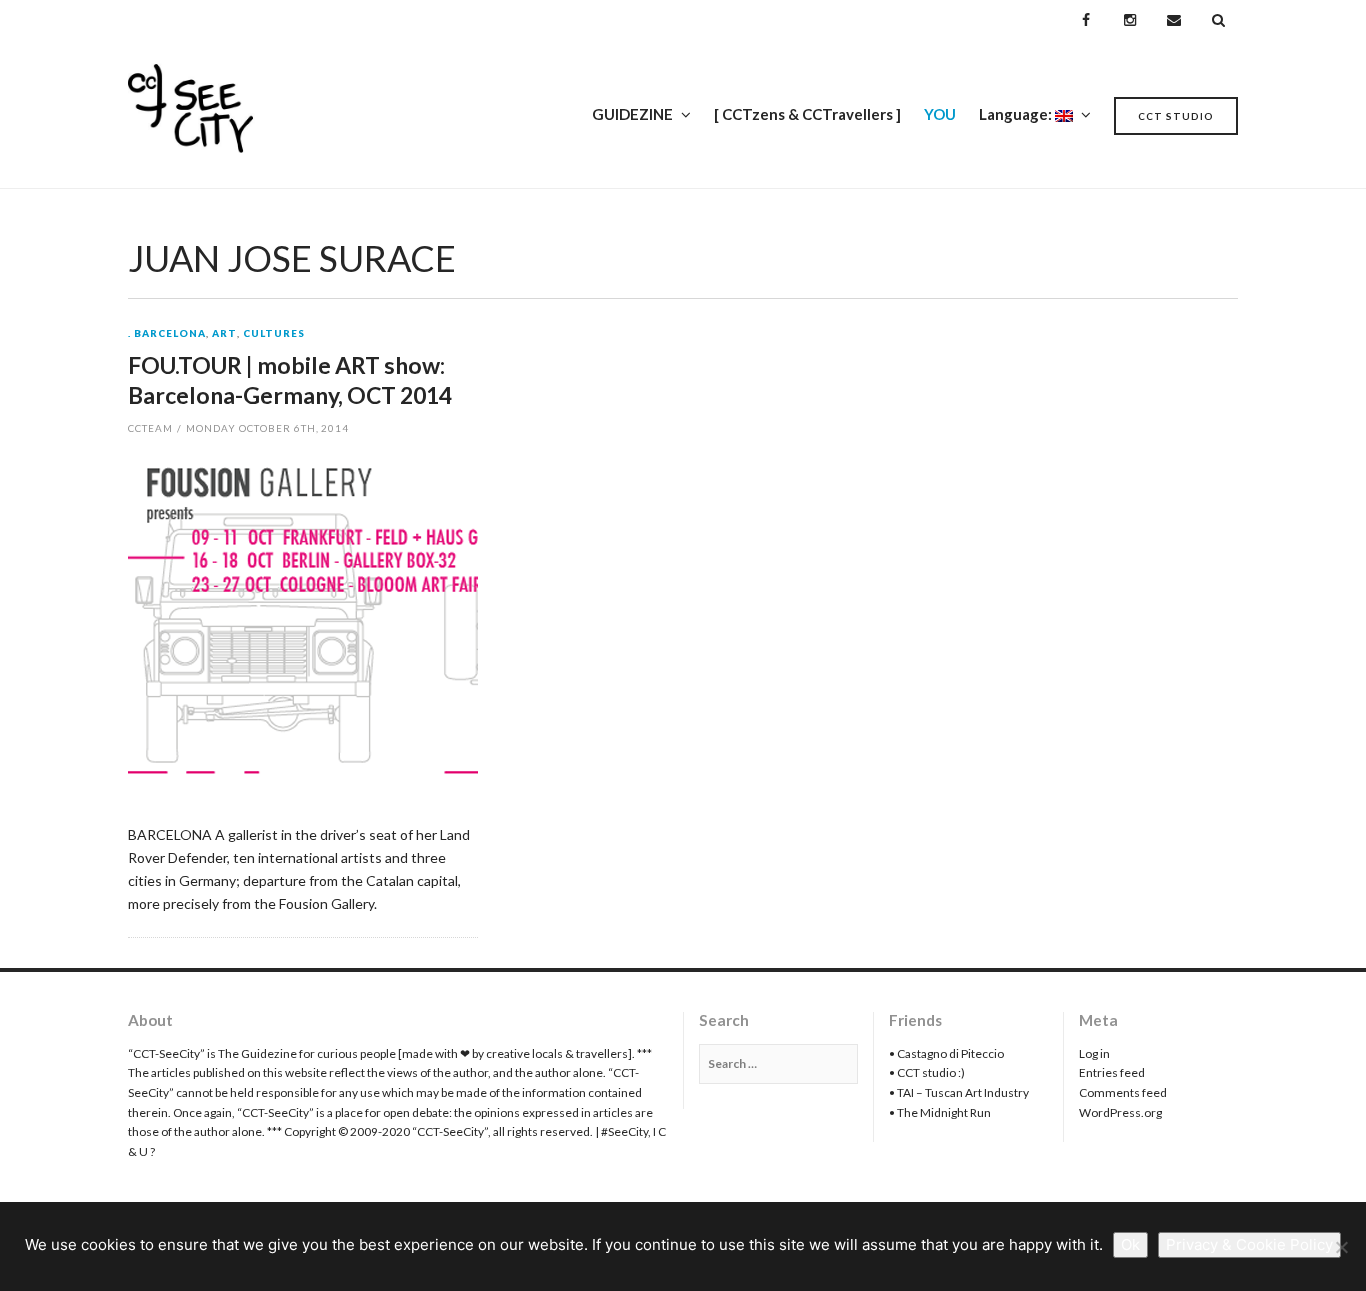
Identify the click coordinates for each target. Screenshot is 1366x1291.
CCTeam (150, 428)
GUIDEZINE (632, 114)
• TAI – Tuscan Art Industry (959, 1092)
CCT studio (1176, 116)
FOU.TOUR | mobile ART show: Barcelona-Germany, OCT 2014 (290, 380)
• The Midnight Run (940, 1112)
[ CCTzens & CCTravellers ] (807, 114)
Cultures (274, 334)
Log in (1094, 1053)
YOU (940, 114)
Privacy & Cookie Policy (1249, 1244)
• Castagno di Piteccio (946, 1053)
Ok (1130, 1244)
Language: (1017, 114)
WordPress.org (1120, 1112)
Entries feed (1112, 1072)
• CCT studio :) (927, 1072)
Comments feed (1123, 1092)
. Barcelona (167, 334)
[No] (1341, 1247)
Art (224, 334)
